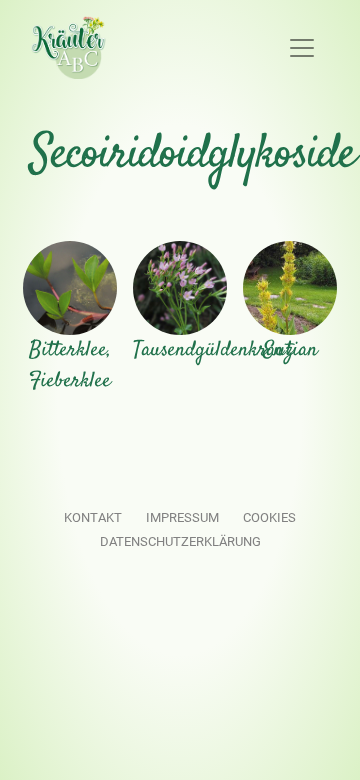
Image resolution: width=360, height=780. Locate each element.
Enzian (290, 350)
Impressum (182, 517)
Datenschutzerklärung (180, 541)
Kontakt (93, 517)
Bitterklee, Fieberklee (70, 366)
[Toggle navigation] (302, 48)
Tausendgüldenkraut (212, 350)
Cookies (269, 517)
